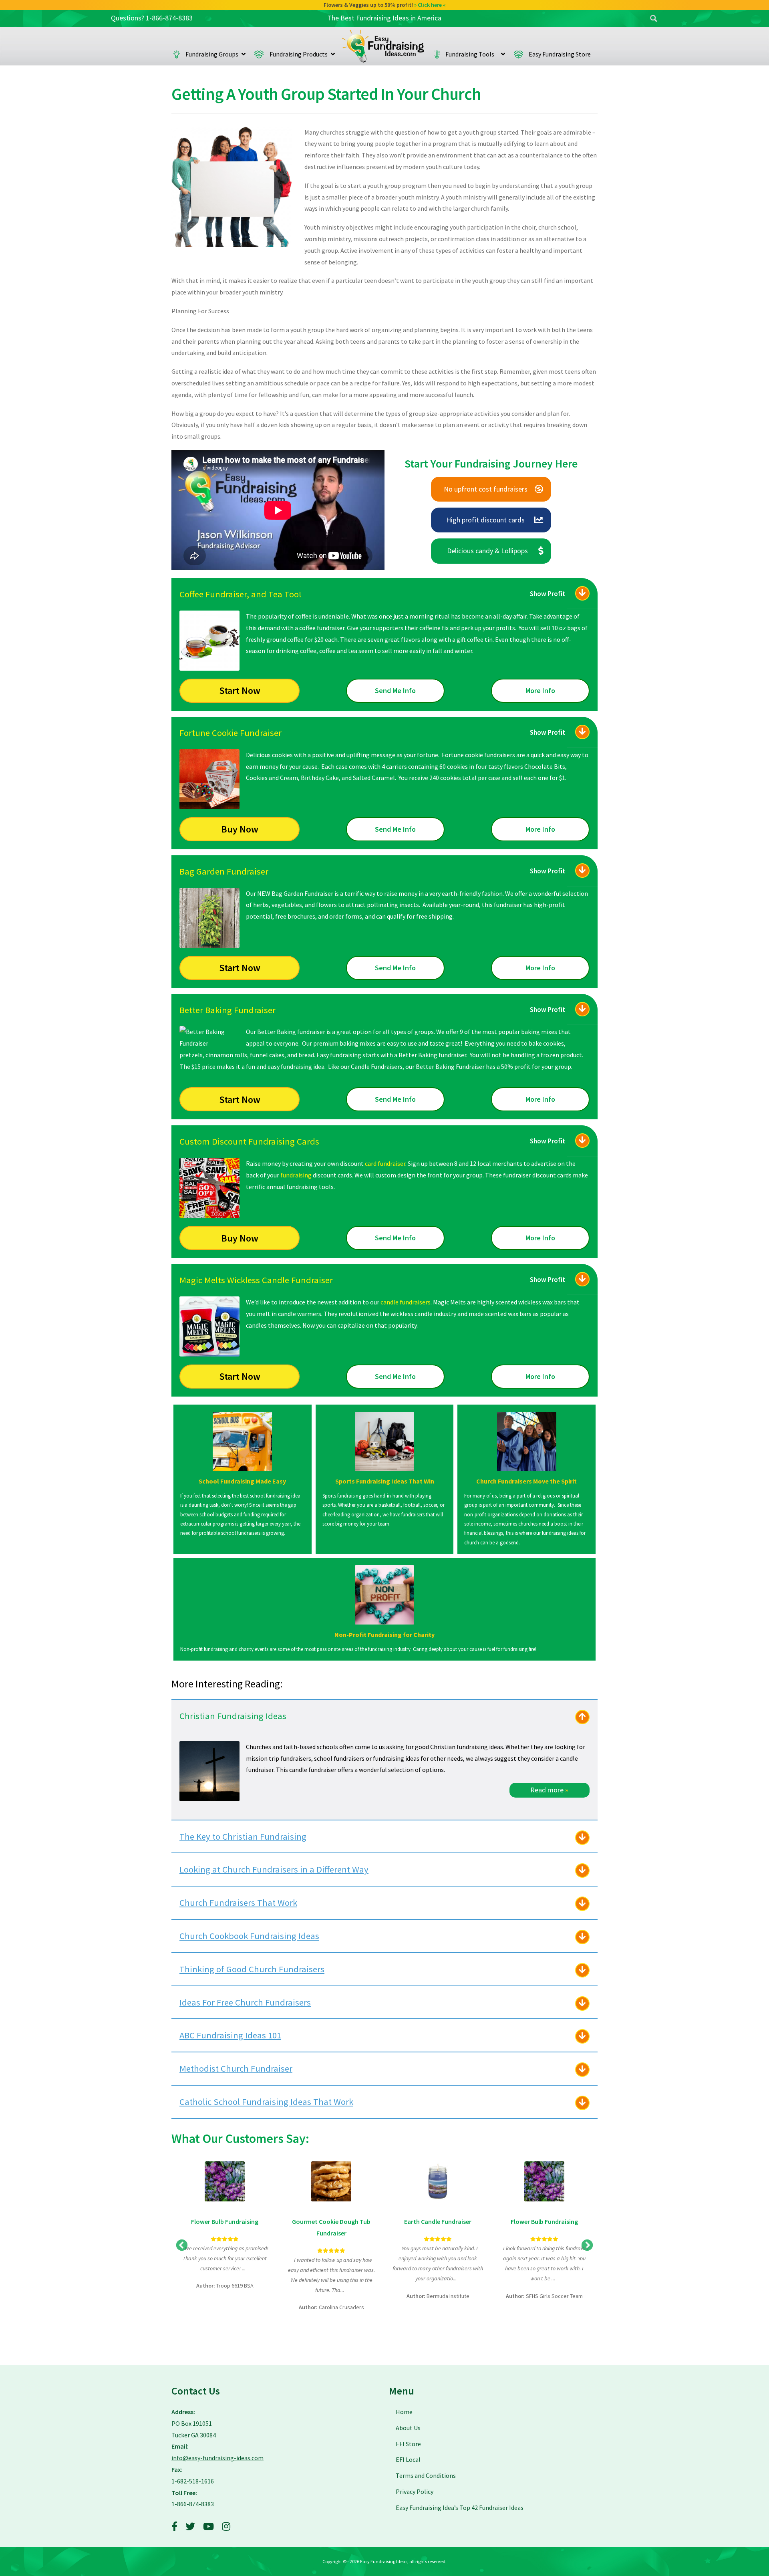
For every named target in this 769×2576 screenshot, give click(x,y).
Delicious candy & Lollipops (487, 551)
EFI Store (408, 2444)
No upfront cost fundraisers (486, 489)
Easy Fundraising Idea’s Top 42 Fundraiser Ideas (460, 2507)
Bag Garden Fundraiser (224, 871)
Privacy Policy (415, 2491)
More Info (540, 690)
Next (587, 2245)
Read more (549, 1790)
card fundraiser (385, 1163)
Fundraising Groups (212, 54)
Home (383, 46)
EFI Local (408, 2459)
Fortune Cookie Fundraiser (230, 733)
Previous (182, 2245)
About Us (408, 2428)
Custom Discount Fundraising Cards (249, 1141)
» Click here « (433, 5)
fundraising (296, 1175)
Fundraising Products (299, 54)
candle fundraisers (406, 1302)
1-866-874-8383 (169, 18)
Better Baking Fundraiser (227, 1010)
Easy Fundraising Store (560, 54)
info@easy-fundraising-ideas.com (217, 2458)
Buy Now (240, 829)
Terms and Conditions (426, 2475)
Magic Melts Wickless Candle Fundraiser (256, 1280)
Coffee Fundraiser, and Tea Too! (241, 594)
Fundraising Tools (472, 54)
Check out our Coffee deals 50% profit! (385, 5)
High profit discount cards (485, 520)
